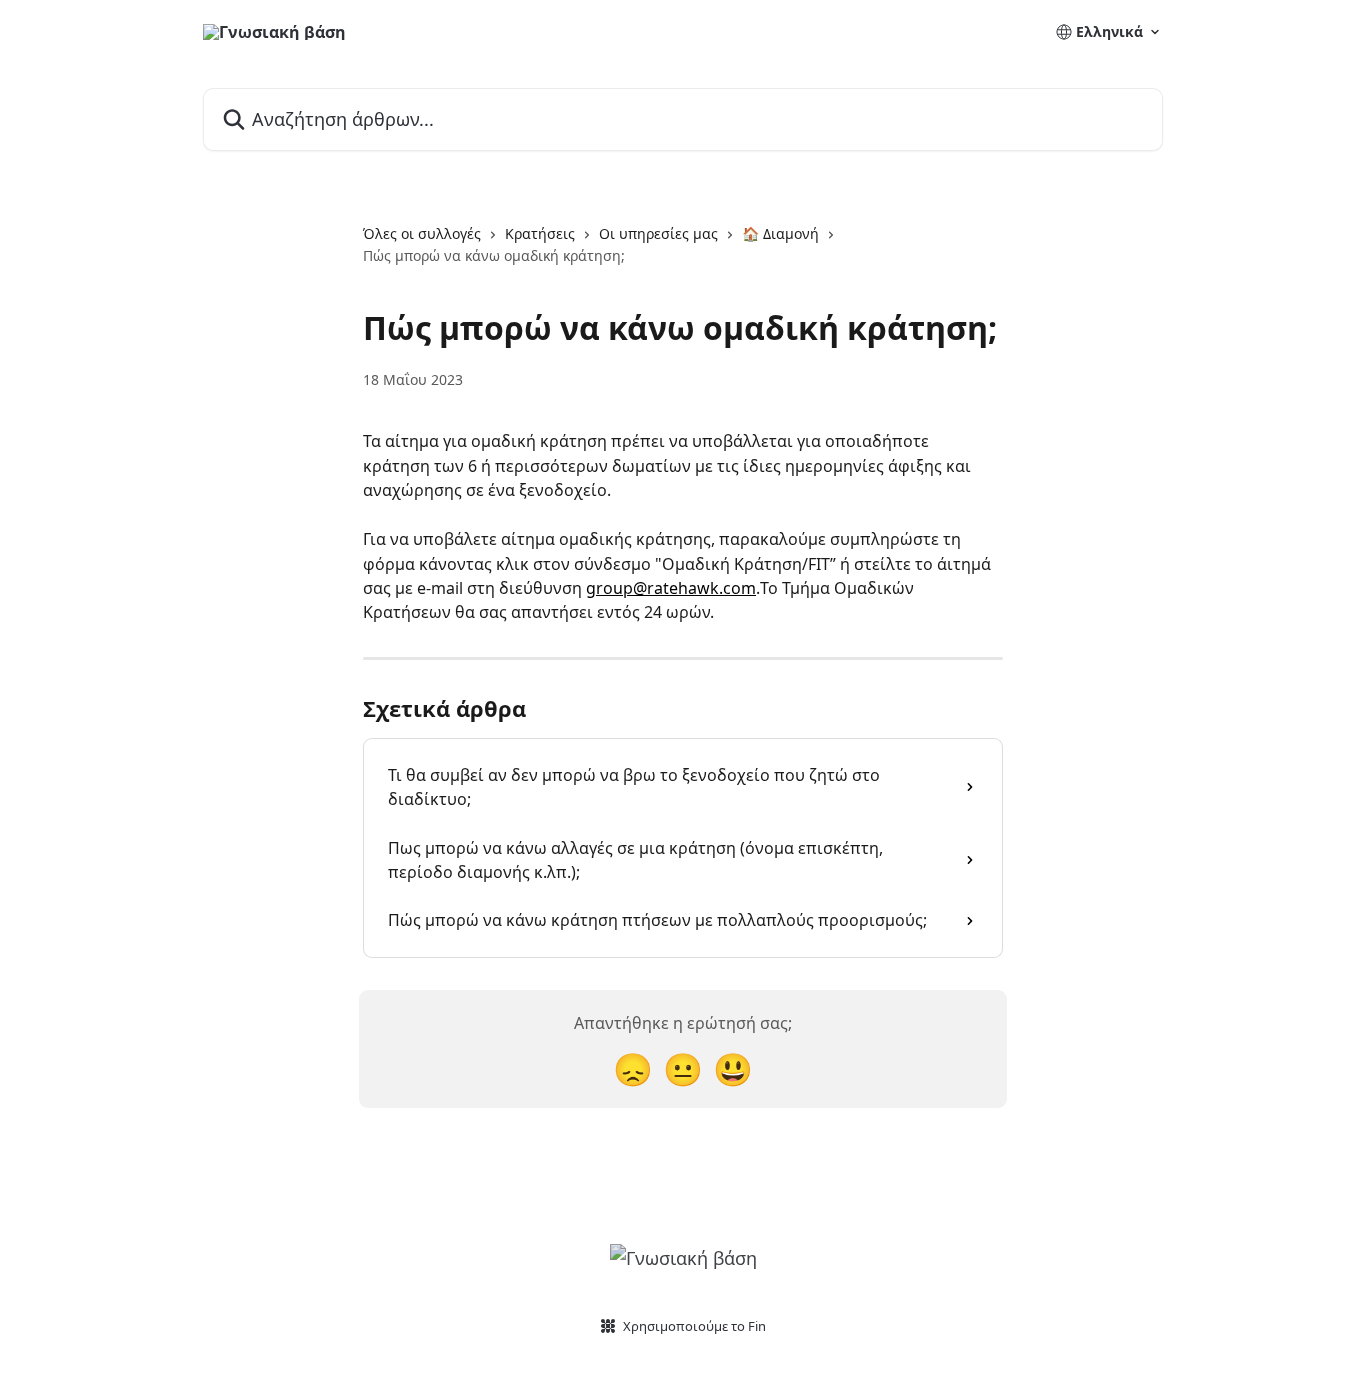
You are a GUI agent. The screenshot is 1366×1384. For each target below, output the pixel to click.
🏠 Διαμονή (780, 233)
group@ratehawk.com (671, 588)
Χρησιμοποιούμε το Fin (694, 1326)
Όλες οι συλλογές (422, 233)
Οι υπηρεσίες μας (658, 233)
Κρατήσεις (540, 233)
